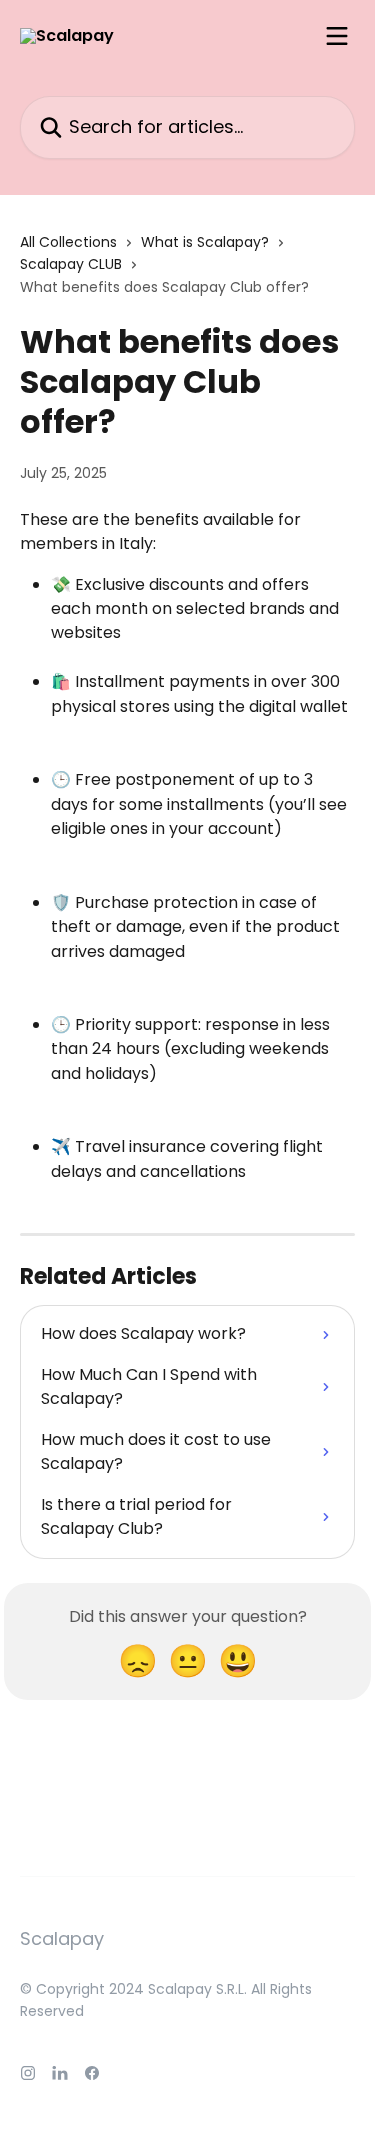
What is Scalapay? (205, 242)
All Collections (68, 242)
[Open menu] (337, 36)
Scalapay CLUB (71, 264)
